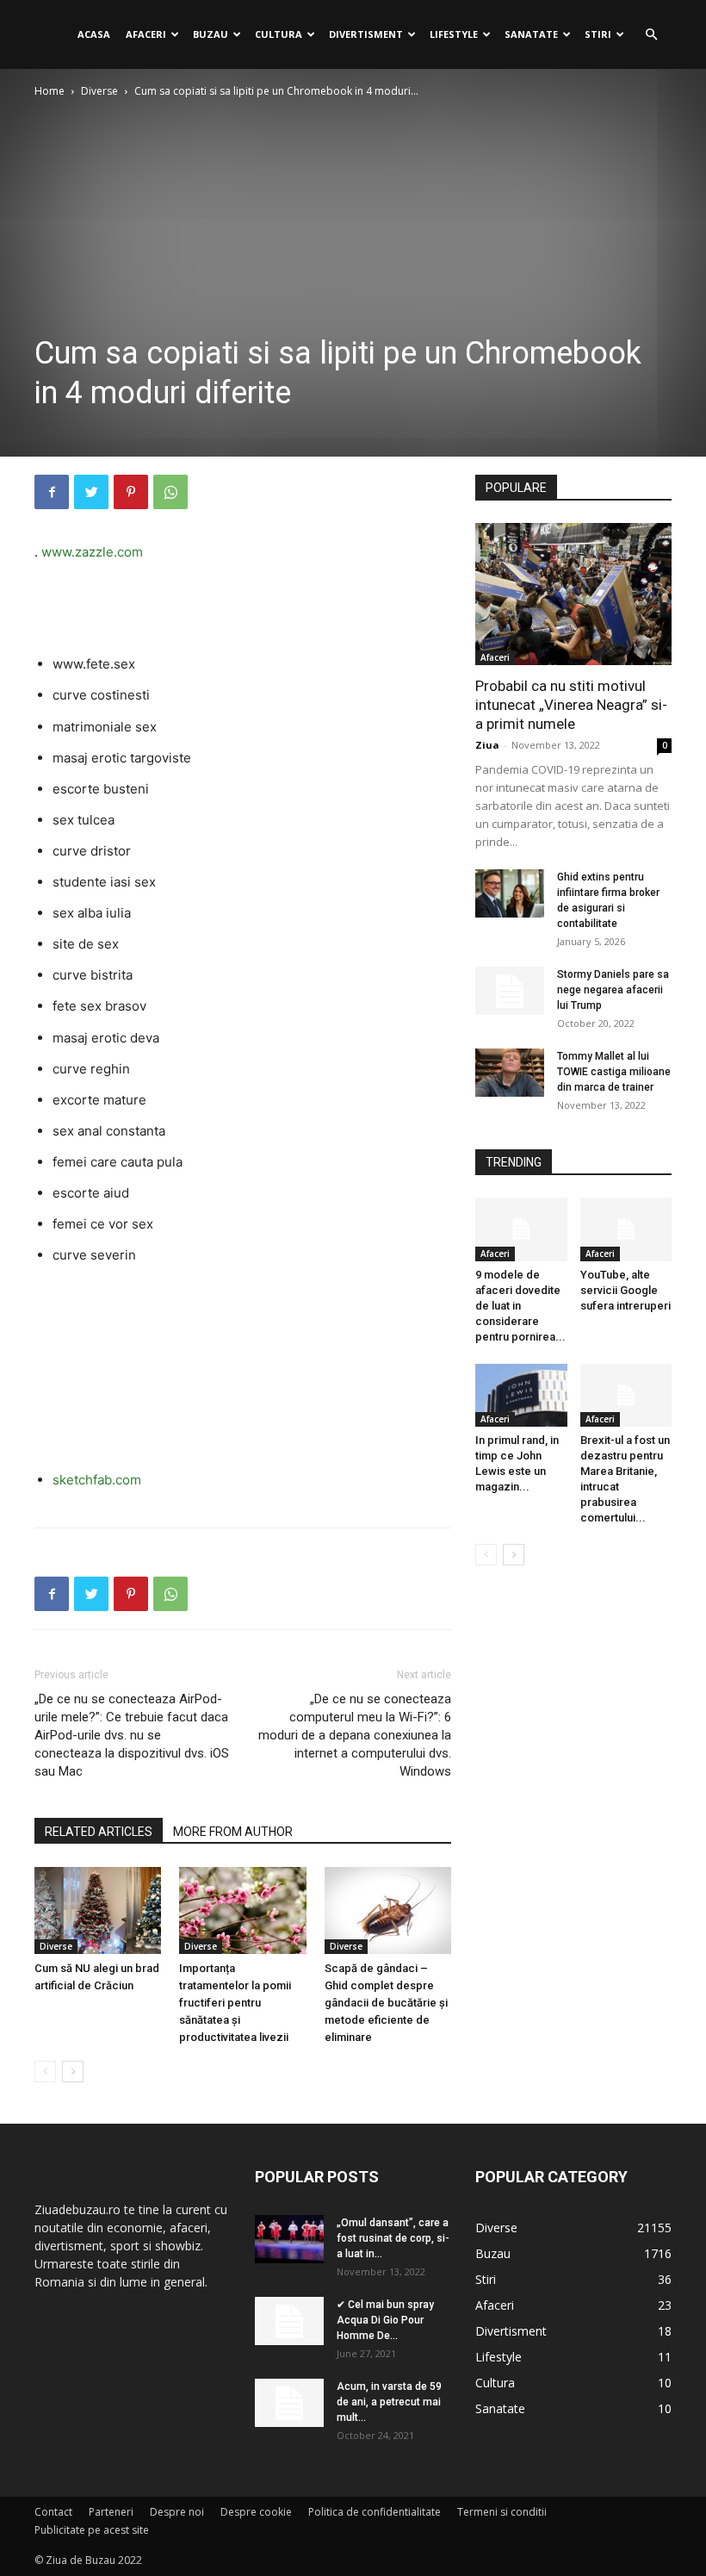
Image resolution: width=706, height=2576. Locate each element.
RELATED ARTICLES (99, 1832)
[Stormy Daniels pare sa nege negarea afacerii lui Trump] (510, 991)
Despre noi (177, 2512)
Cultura (279, 34)
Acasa (94, 34)
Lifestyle (454, 34)
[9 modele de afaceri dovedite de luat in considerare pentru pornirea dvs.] (521, 1229)
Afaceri (146, 34)
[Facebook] (52, 492)
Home (50, 91)
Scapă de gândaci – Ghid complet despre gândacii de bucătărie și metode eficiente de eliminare (386, 2003)
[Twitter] (91, 492)
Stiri (598, 34)
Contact (53, 2512)
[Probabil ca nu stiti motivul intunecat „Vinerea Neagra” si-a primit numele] (573, 594)
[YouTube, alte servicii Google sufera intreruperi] (626, 1229)
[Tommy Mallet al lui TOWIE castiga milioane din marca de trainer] (510, 1073)
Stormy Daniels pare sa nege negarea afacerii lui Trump (613, 990)
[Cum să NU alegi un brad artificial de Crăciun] (98, 1910)
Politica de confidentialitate (375, 2512)
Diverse (99, 91)
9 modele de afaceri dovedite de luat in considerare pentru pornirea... (520, 1306)
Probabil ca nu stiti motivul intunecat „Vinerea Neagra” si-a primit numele (571, 705)
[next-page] (73, 2072)
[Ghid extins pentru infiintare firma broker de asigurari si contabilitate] (510, 893)
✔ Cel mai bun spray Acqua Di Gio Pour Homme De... (385, 2320)
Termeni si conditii (502, 2512)
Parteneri (111, 2512)
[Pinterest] (131, 492)
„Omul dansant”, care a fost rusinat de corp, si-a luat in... (393, 2238)
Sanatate (531, 34)
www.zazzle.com (92, 552)
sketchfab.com (97, 1480)
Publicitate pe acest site (92, 2530)
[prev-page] (45, 2072)
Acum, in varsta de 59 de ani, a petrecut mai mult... (389, 2402)
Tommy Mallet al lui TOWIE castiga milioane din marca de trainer (614, 1072)
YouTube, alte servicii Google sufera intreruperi (625, 1290)
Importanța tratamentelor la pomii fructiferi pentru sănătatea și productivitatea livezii (235, 2003)
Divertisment (366, 34)
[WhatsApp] (170, 492)
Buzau (211, 34)
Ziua (487, 745)
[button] (651, 35)
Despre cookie (256, 2512)
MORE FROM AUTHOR (233, 1832)
